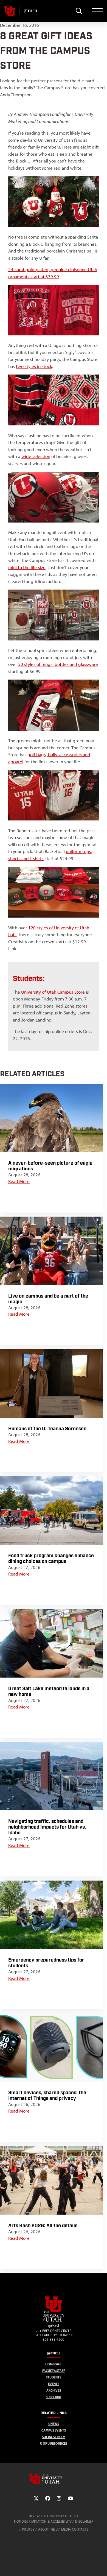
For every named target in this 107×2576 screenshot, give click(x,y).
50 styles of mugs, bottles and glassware (58, 664)
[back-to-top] (100, 2565)
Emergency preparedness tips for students (46, 1963)
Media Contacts (75, 2529)
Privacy (28, 2529)
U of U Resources (54, 2443)
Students (54, 2377)
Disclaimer (84, 2521)
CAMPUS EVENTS (54, 2430)
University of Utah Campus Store (53, 992)
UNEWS (54, 2424)
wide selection (36, 456)
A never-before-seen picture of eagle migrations (50, 1166)
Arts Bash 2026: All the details (43, 2226)
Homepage (54, 2364)
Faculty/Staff (54, 2371)
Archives (54, 2390)
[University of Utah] (54, 2479)
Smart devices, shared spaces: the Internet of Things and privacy (47, 2096)
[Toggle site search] (79, 11)
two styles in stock (34, 366)
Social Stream (54, 2437)
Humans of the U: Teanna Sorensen (47, 1429)
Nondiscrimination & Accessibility (43, 2521)
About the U (48, 2529)
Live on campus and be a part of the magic (48, 1299)
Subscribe (54, 2397)
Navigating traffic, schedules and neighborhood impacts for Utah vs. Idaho (47, 1827)
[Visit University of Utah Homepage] (10, 11)
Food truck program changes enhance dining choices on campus (51, 1559)
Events (54, 2384)
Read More (19, 1181)
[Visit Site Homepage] (54, 2320)
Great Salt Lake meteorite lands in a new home (49, 1692)
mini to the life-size (27, 567)
